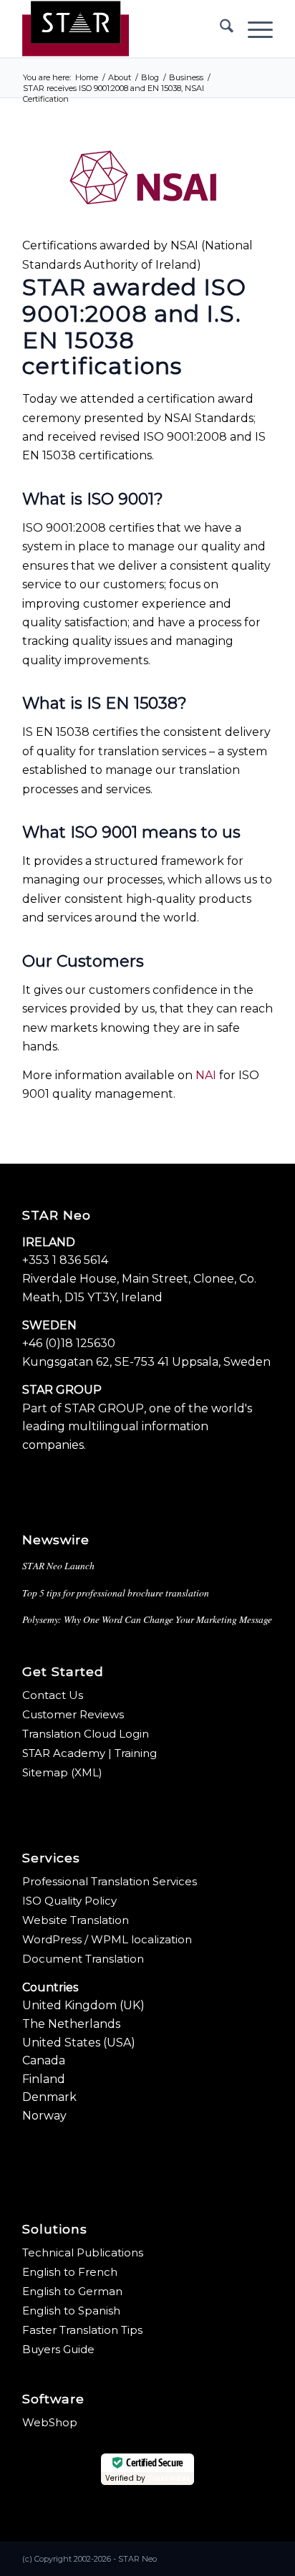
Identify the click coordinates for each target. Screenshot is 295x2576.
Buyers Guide (58, 2349)
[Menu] (253, 29)
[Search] (219, 29)
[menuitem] (219, 29)
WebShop (50, 2422)
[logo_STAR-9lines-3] (122, 29)
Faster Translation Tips (82, 2330)
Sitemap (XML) (62, 1772)
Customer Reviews (73, 1714)
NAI (206, 1075)
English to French (70, 2272)
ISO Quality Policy (69, 1901)
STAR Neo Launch (58, 1565)
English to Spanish (71, 2311)
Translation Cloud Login (86, 1734)
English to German (72, 2291)
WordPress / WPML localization (107, 1939)
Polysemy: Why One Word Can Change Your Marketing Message (147, 1619)
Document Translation (83, 1959)
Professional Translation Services (110, 1881)
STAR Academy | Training (90, 1753)
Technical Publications (83, 2252)
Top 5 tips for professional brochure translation (116, 1593)
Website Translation (76, 1920)
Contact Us (53, 1695)
